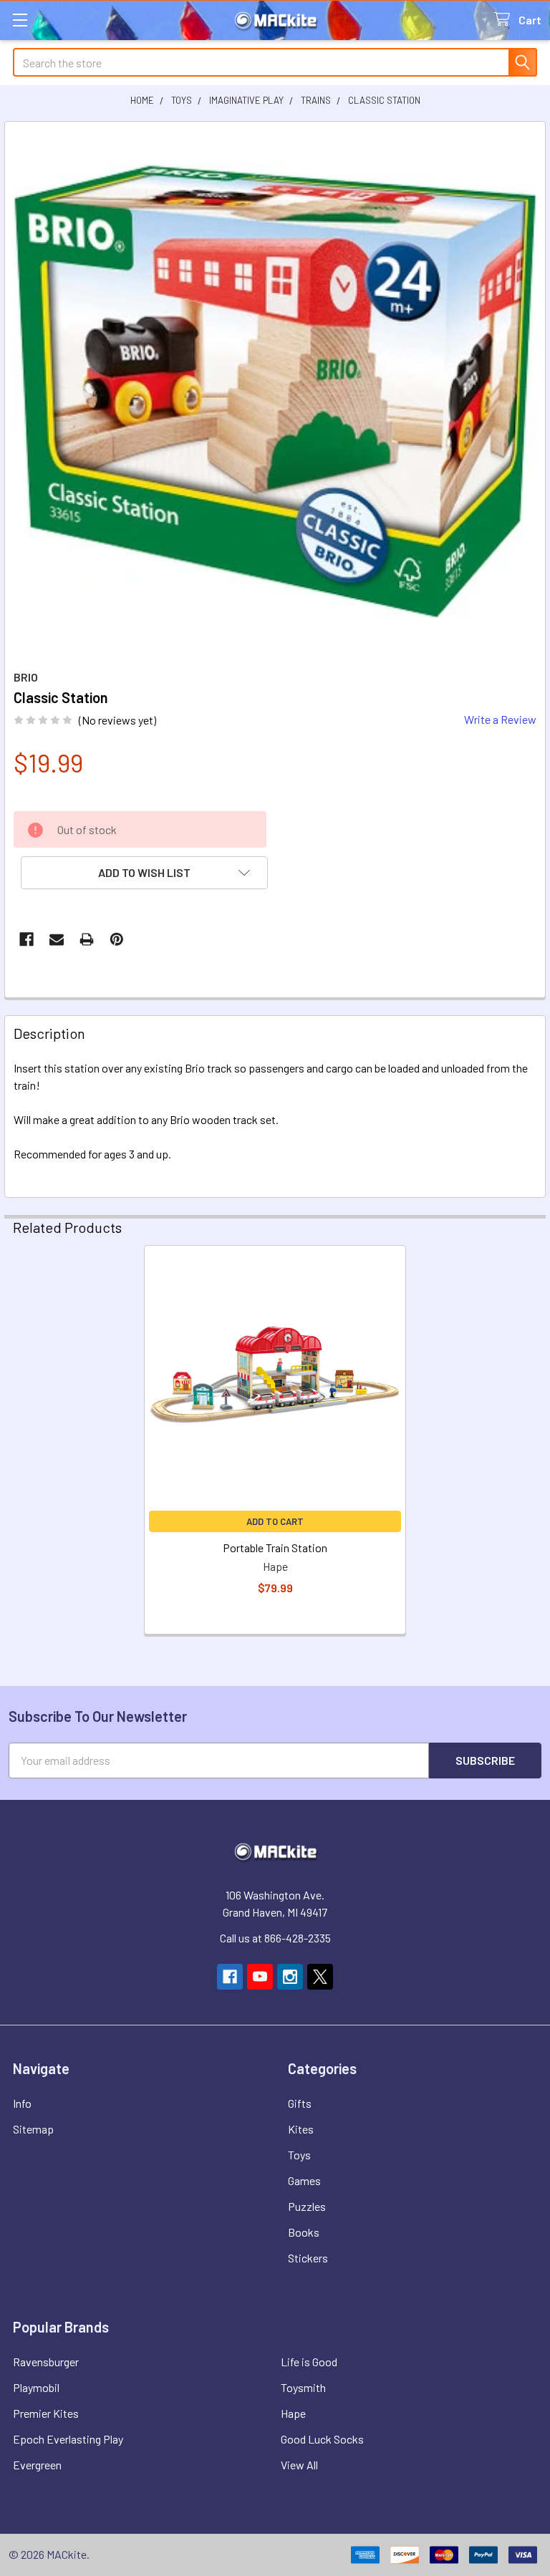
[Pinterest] (117, 939)
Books (304, 2232)
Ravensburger (46, 2362)
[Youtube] (260, 1977)
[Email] (57, 939)
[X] (320, 1977)
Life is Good (309, 2362)
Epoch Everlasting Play (68, 2439)
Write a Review (500, 719)
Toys (299, 2155)
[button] (144, 873)
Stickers (308, 2258)
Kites (301, 2129)
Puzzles (307, 2206)
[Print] (87, 939)
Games (304, 2180)
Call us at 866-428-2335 (275, 1938)
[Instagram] (290, 1977)
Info (22, 2103)
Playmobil (36, 2387)
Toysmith (303, 2387)
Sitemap (33, 2129)
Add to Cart (275, 1521)
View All (299, 2465)
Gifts (300, 2103)
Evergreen (37, 2465)
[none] (275, 392)
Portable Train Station (275, 1548)
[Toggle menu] (20, 20)
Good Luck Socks (322, 2439)
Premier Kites (46, 2413)
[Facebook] (26, 939)
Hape (293, 2413)
